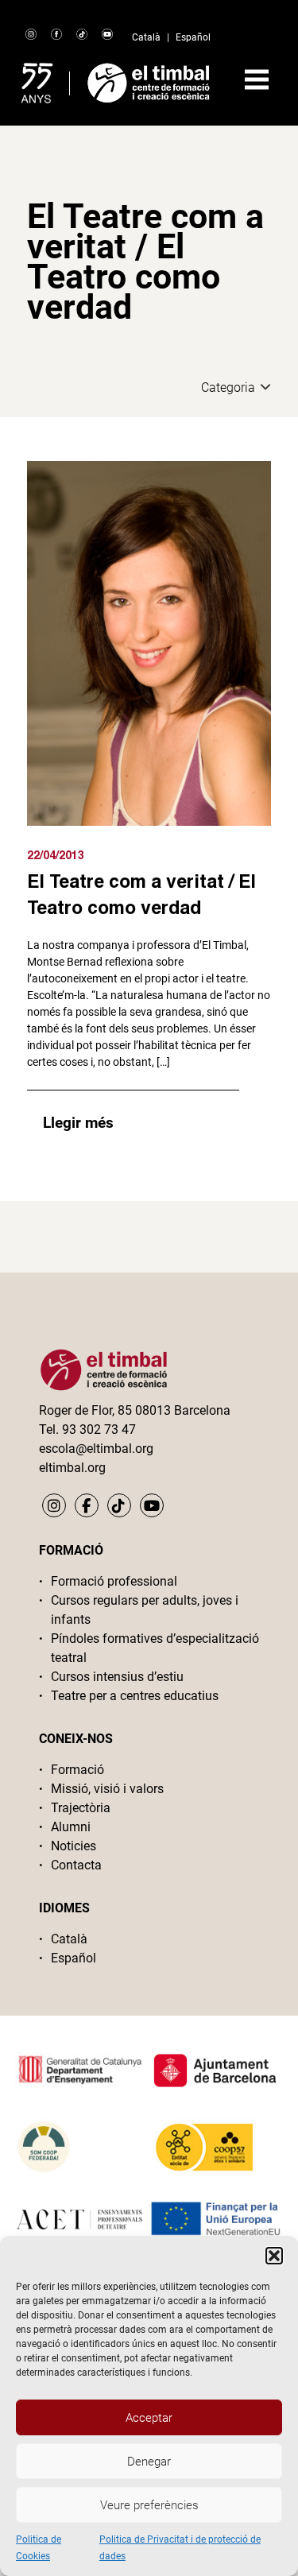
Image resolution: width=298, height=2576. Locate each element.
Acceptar (149, 2418)
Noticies (74, 1846)
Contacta (76, 1865)
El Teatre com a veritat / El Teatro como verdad (141, 894)
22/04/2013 (56, 855)
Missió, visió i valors (107, 1789)
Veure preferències (149, 2505)
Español (193, 37)
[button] (274, 2256)
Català (146, 37)
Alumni (71, 1827)
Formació (77, 1770)
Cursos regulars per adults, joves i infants (145, 1610)
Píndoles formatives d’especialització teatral (155, 1648)
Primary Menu (257, 79)
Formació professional (114, 1581)
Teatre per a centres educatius (135, 1696)
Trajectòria (81, 1808)
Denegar (149, 2462)
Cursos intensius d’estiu (117, 1677)
